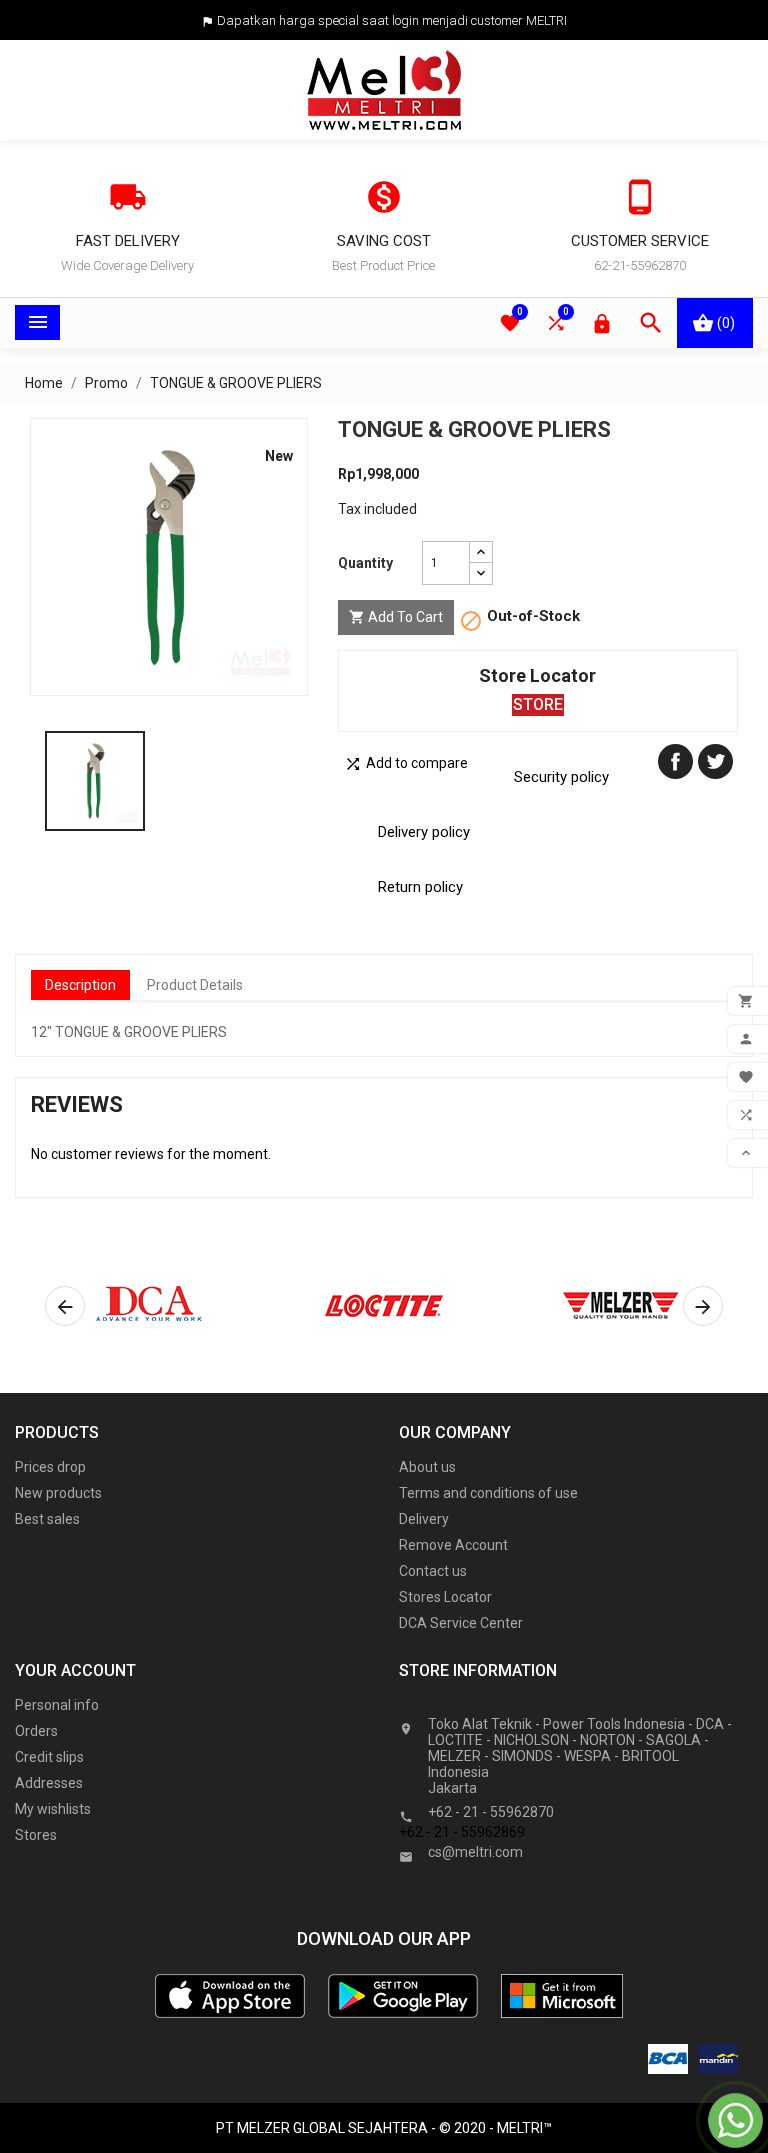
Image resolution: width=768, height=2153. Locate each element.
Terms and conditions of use (488, 1493)
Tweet (715, 761)
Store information (491, 1701)
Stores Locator (445, 1597)
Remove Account (453, 1545)
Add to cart (396, 617)
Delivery (424, 1519)
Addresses (49, 1783)
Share (675, 761)
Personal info (57, 1705)
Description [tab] (80, 985)
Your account (75, 1670)
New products (58, 1493)
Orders (36, 1731)
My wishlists (53, 1809)
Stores (36, 1835)
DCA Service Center (461, 1623)
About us (427, 1467)
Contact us (433, 1571)
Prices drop (50, 1467)
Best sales (47, 1519)
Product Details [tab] (195, 985)
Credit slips (49, 1757)
